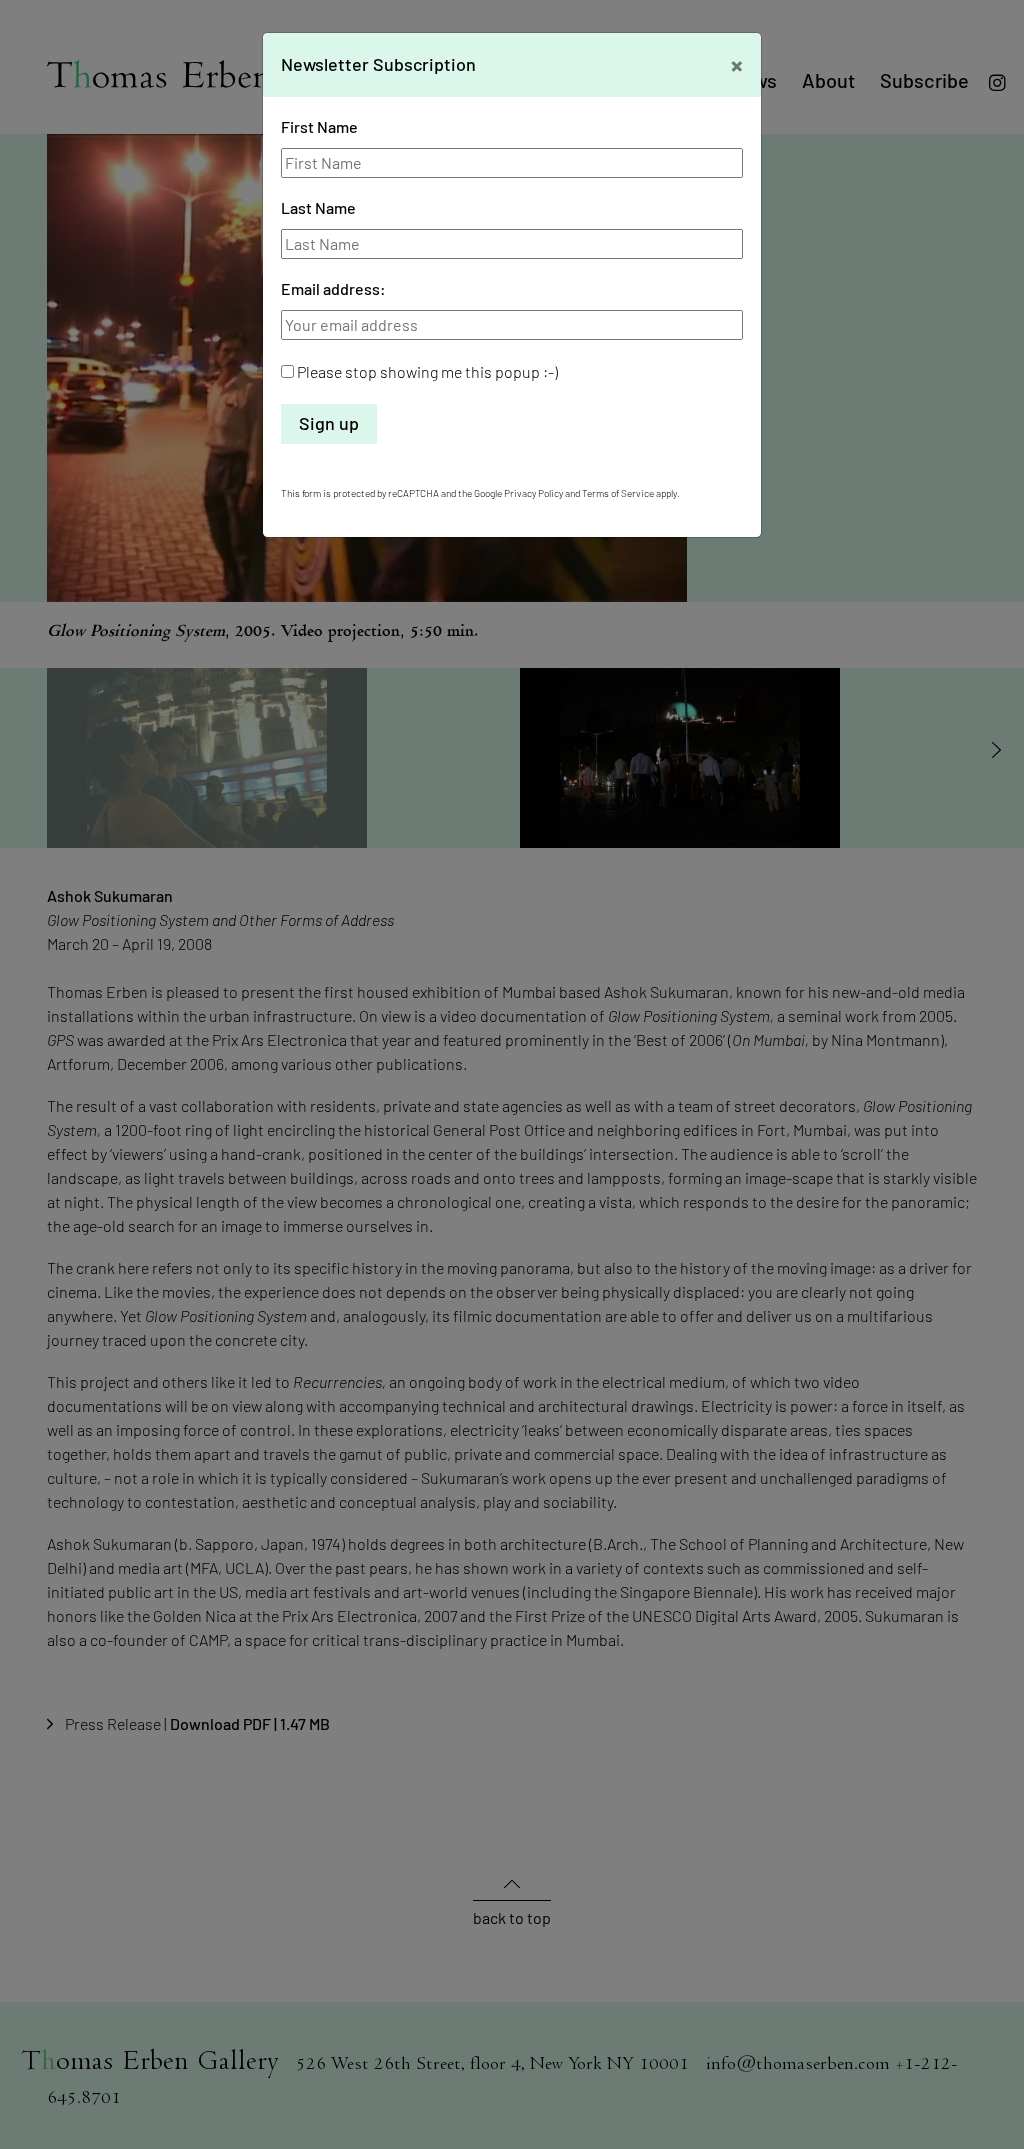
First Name (319, 126)
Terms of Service (618, 493)
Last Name (318, 207)
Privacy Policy (533, 493)
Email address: (333, 288)
